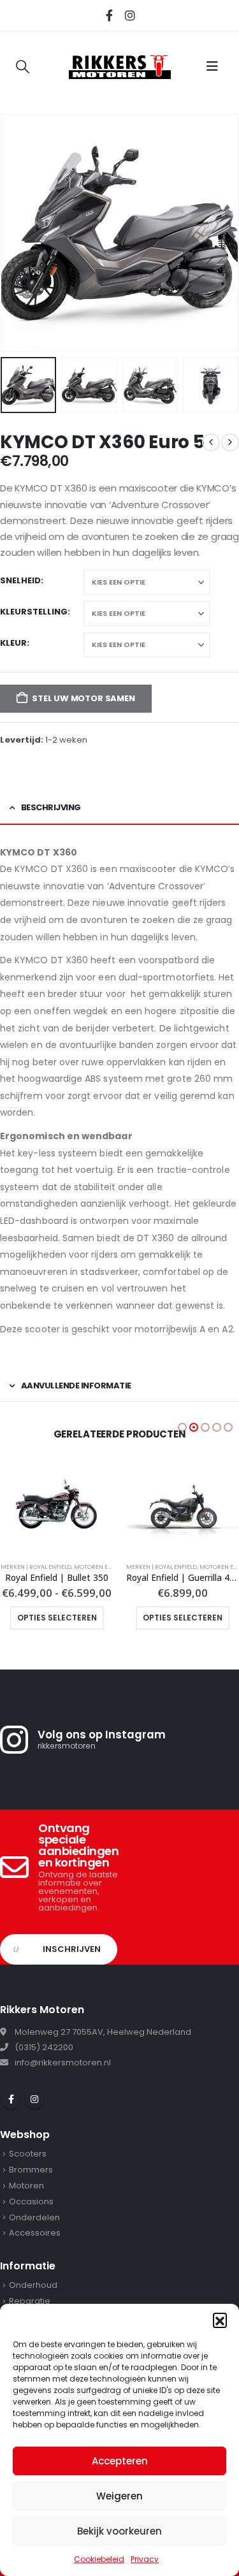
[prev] (211, 442)
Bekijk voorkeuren (119, 2531)
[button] (220, 2320)
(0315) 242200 (44, 2047)
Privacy (145, 2559)
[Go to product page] (57, 1504)
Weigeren (119, 2496)
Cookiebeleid (99, 2559)
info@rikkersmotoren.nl (63, 2063)
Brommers (31, 2170)
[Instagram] (130, 15)
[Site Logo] (120, 66)
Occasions (31, 2201)
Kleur (13, 643)
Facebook (11, 2099)
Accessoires (35, 2233)
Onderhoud (33, 2285)
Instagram (34, 2099)
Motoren (26, 2186)
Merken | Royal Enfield (35, 1567)
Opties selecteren (56, 1618)
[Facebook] (109, 15)
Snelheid (20, 580)
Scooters (28, 2154)
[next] (230, 442)
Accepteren (120, 2461)
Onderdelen (34, 2217)
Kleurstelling (34, 612)
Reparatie (30, 2301)
